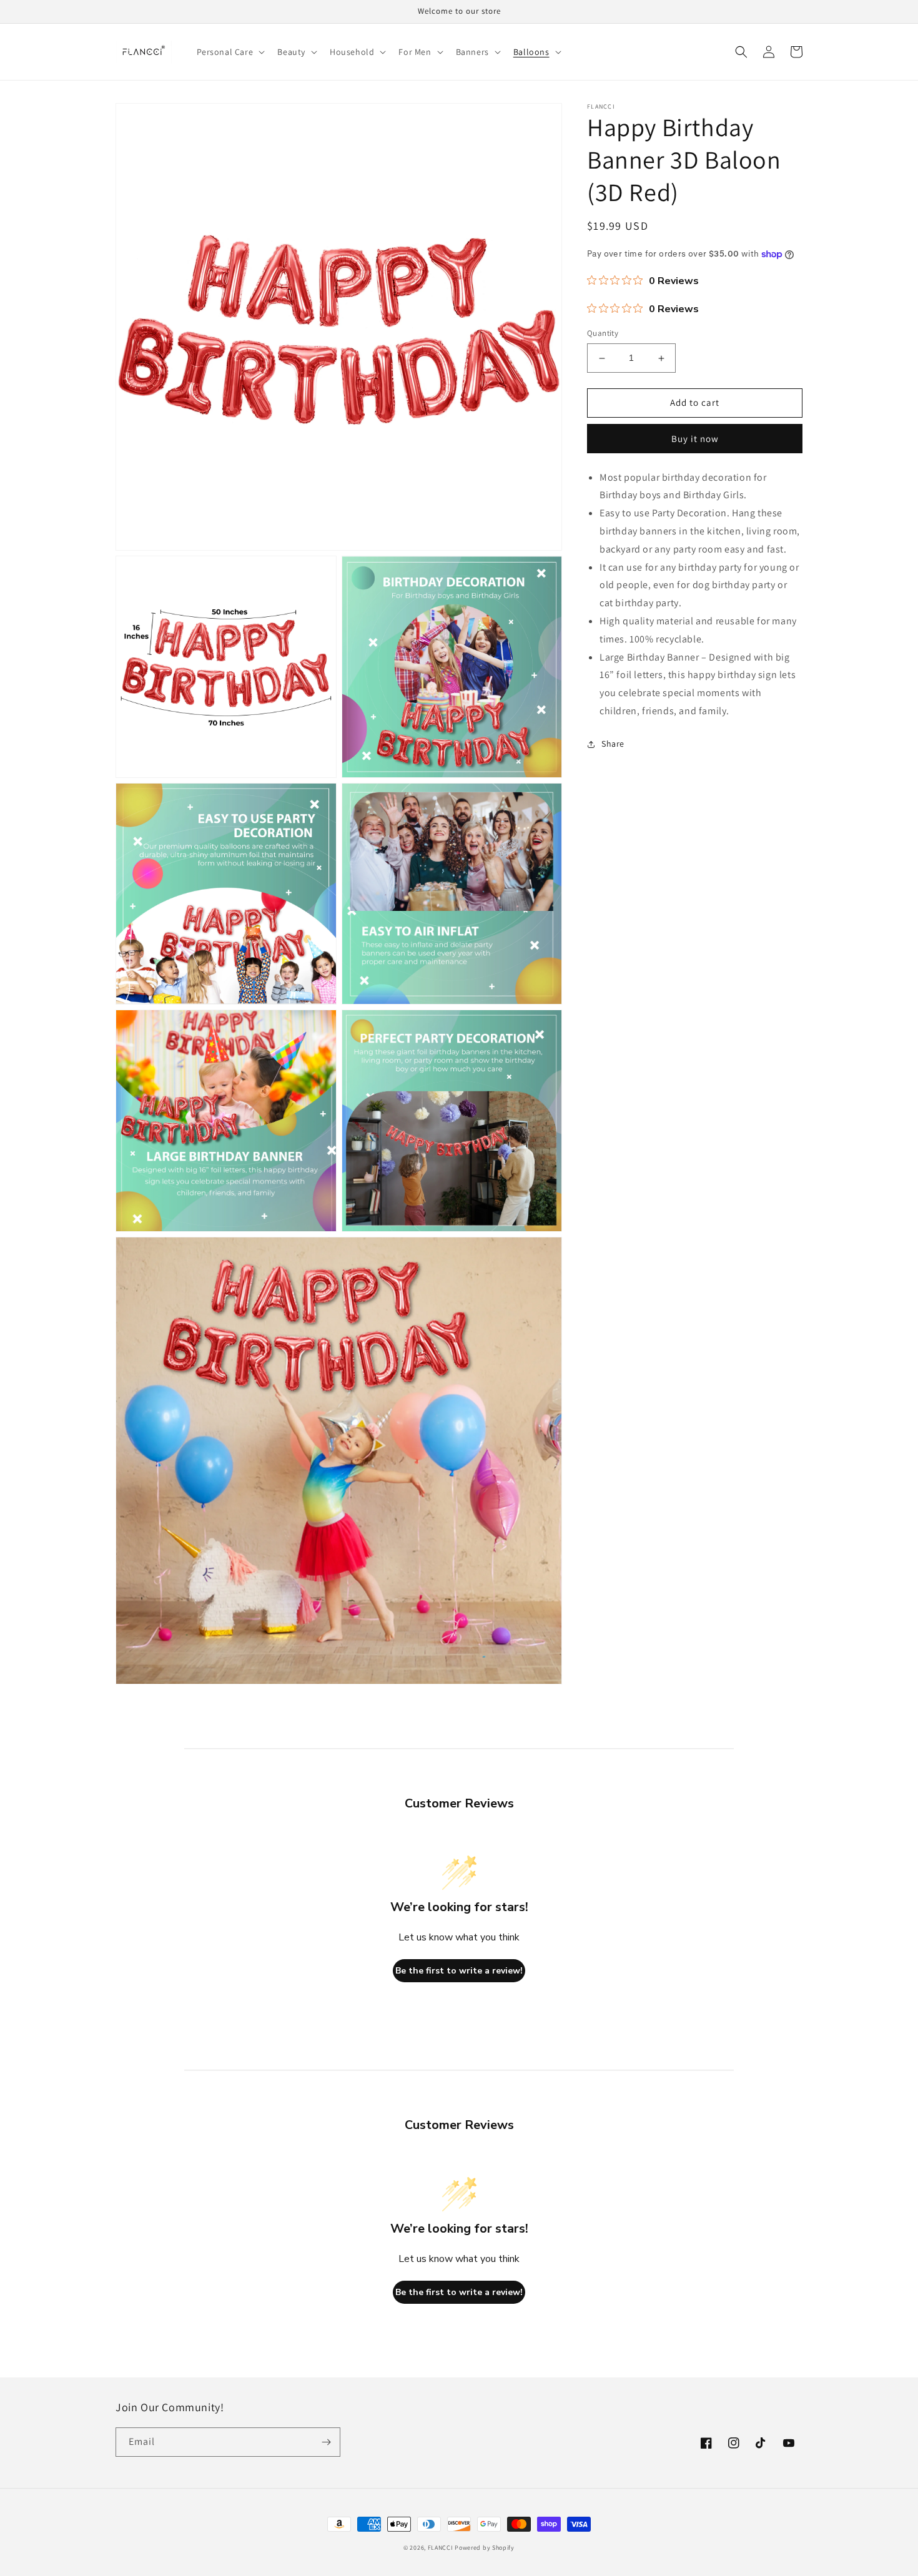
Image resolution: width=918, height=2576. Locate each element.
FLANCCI (441, 2548)
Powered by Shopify (485, 2548)
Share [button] (613, 744)
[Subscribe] (326, 2442)
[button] (230, 52)
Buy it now (695, 439)
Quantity (603, 334)
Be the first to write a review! (459, 1971)
